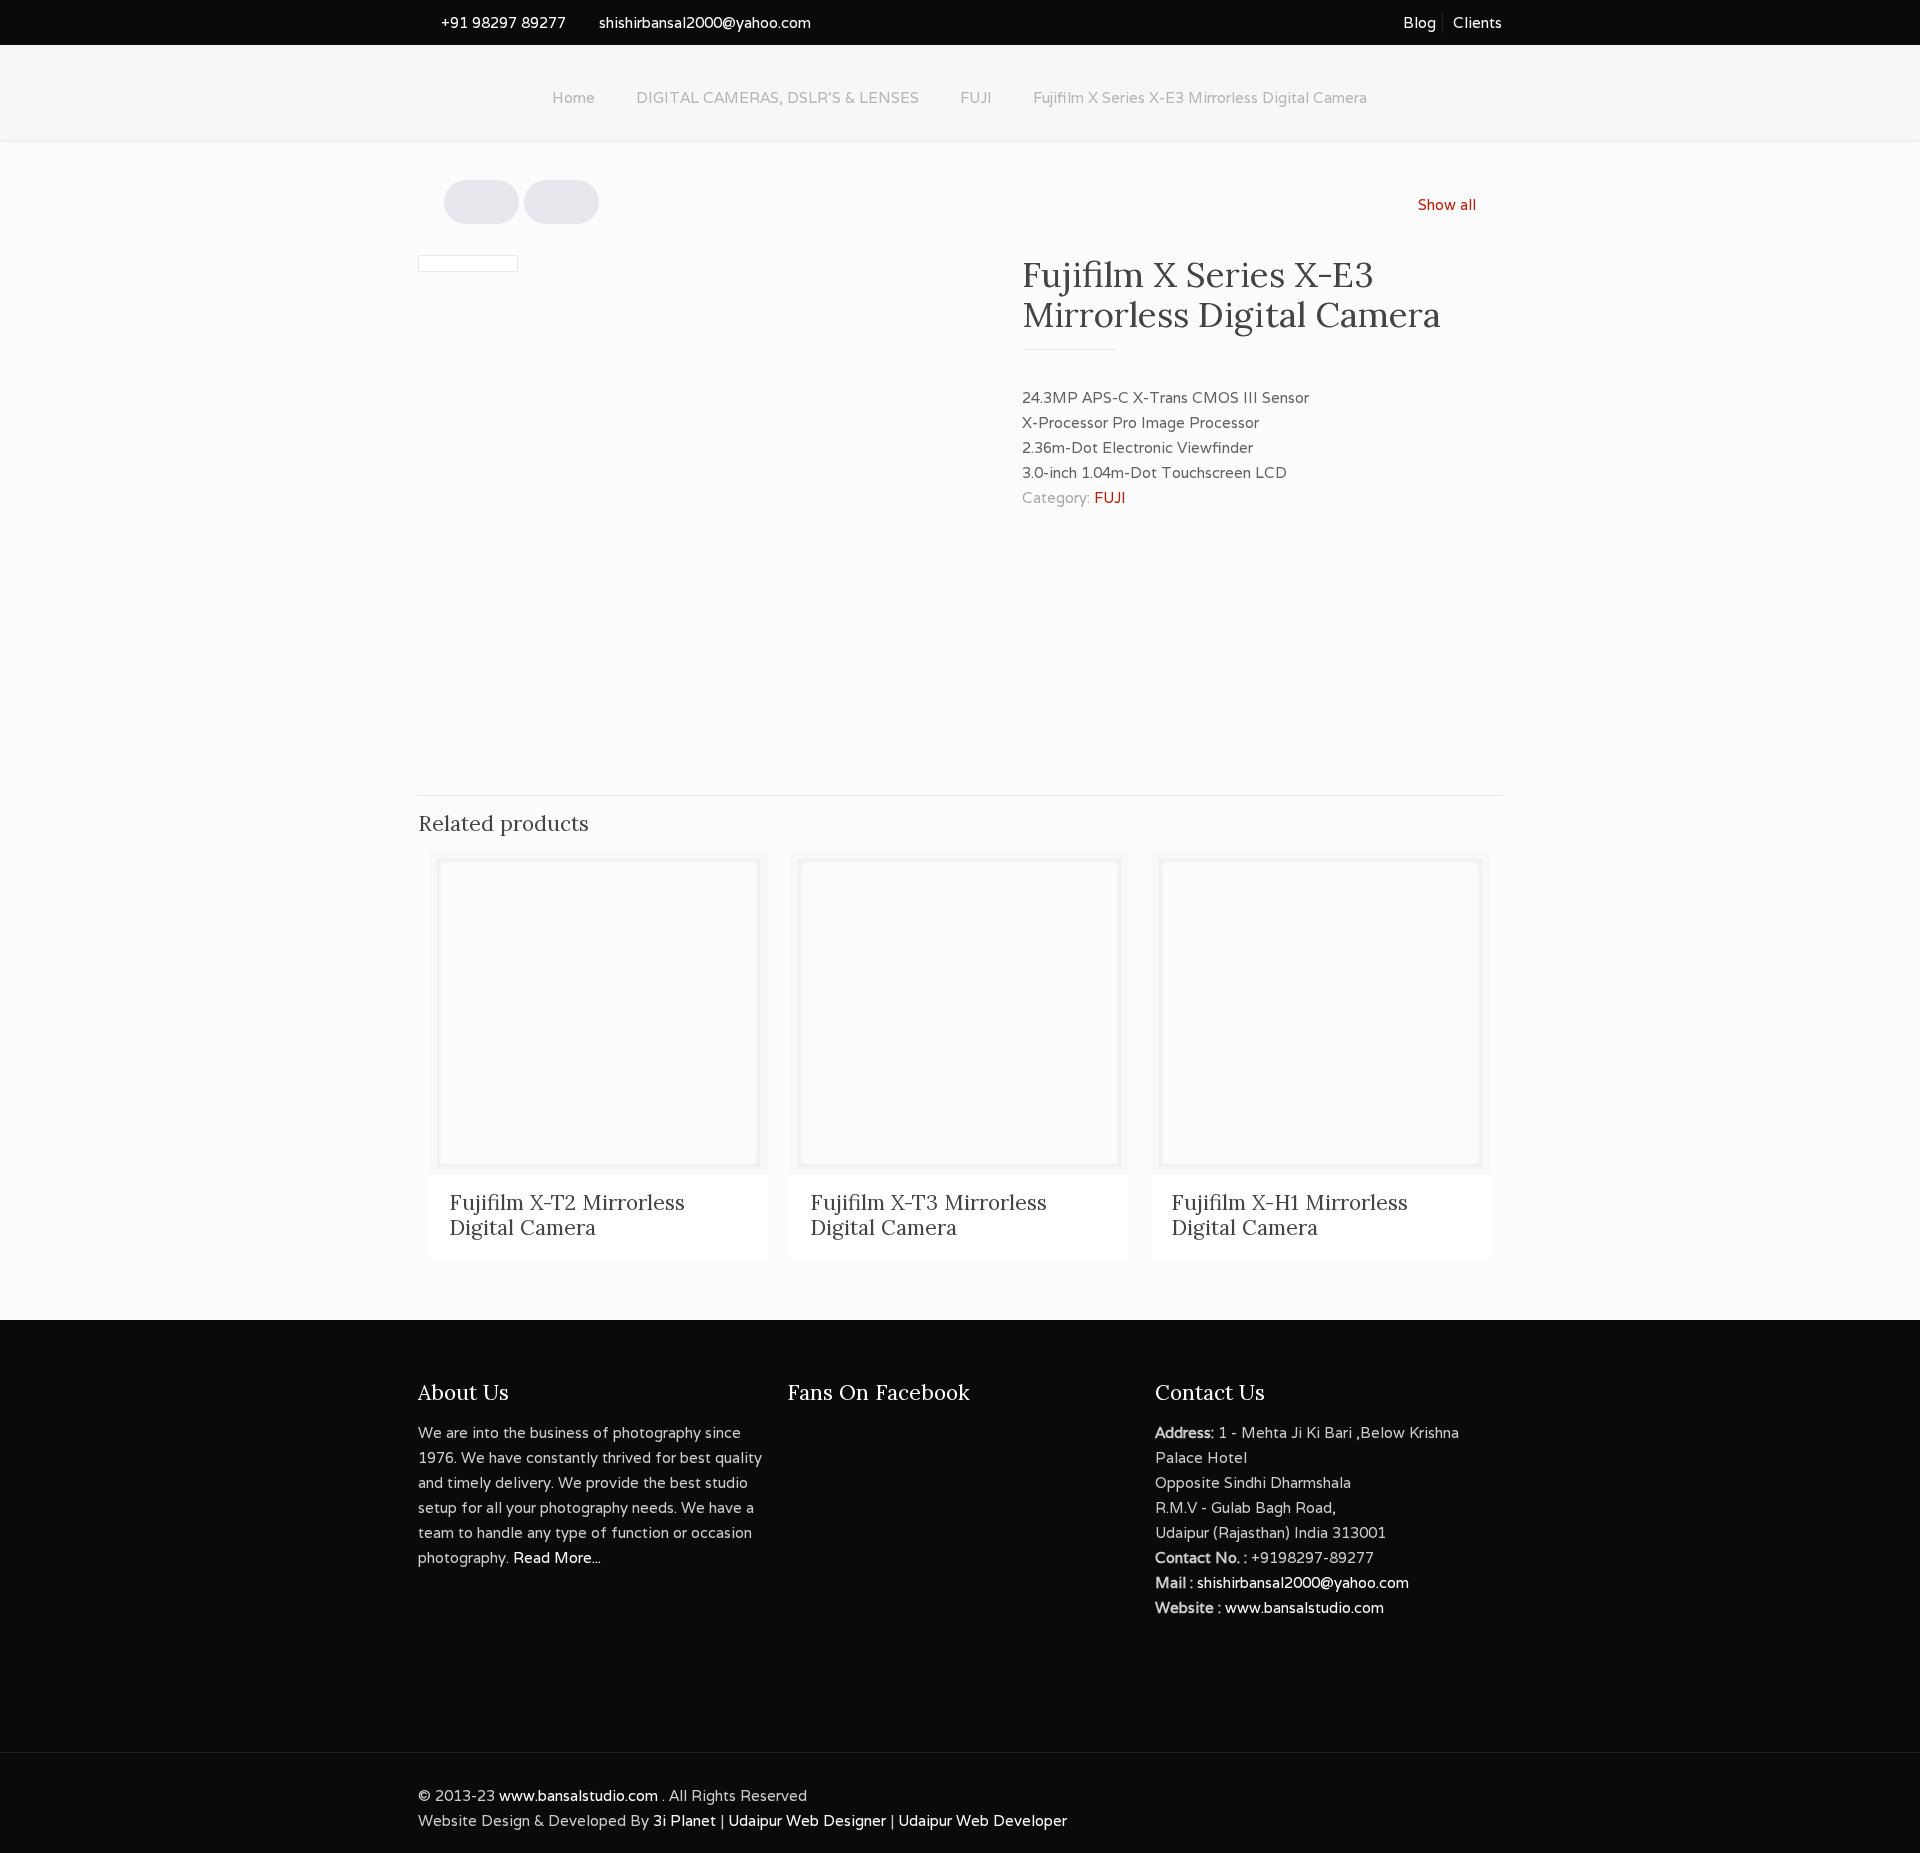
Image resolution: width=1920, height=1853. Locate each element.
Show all (1447, 204)
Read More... (557, 1557)
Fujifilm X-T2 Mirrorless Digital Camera (567, 1215)
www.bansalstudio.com (1304, 1607)
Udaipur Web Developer (982, 1820)
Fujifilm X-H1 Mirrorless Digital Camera (1289, 1215)
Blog (1419, 22)
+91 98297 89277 (503, 22)
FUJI (976, 97)
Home (573, 97)
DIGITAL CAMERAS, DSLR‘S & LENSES (777, 97)
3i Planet (686, 1820)
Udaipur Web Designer (807, 1820)
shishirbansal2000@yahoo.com (705, 22)
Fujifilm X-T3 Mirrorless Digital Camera (928, 1215)
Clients (1477, 22)
